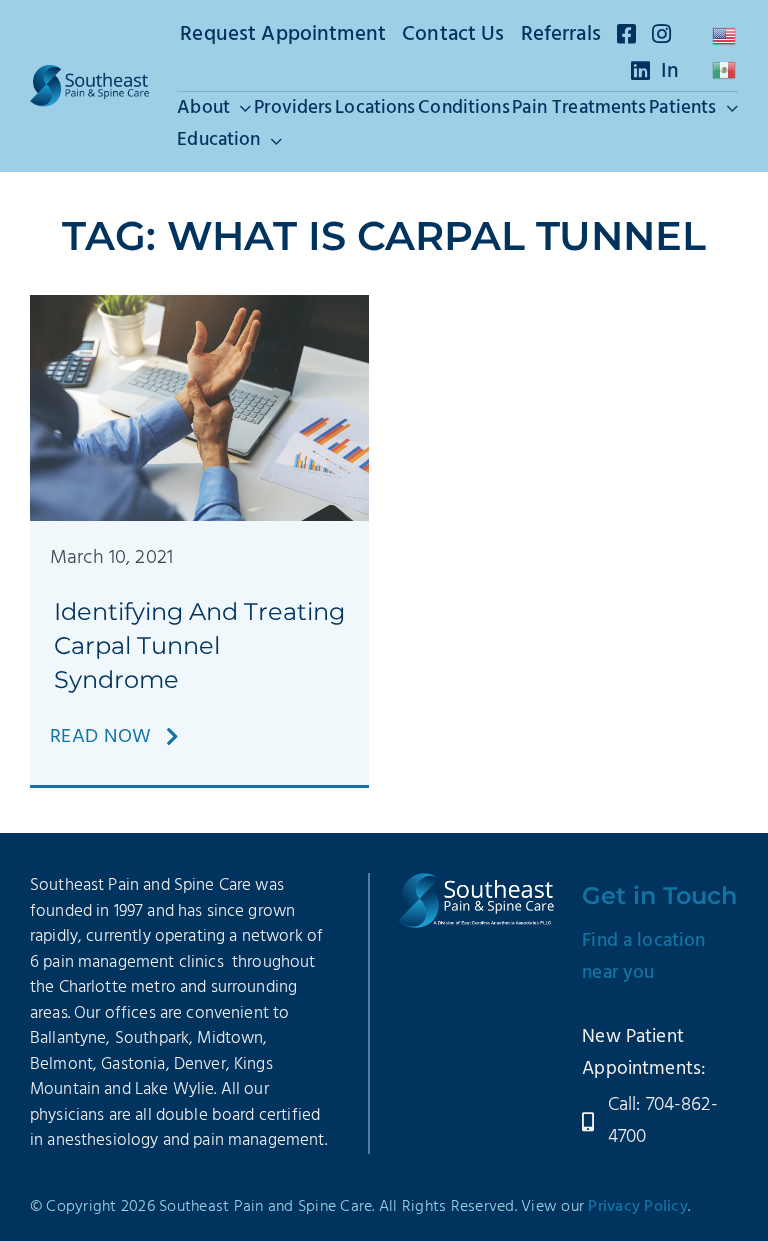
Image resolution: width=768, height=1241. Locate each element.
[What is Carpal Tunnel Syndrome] (199, 305)
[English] (725, 36)
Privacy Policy (638, 1207)
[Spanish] (725, 70)
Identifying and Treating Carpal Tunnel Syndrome (199, 645)
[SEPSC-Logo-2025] (89, 75)
